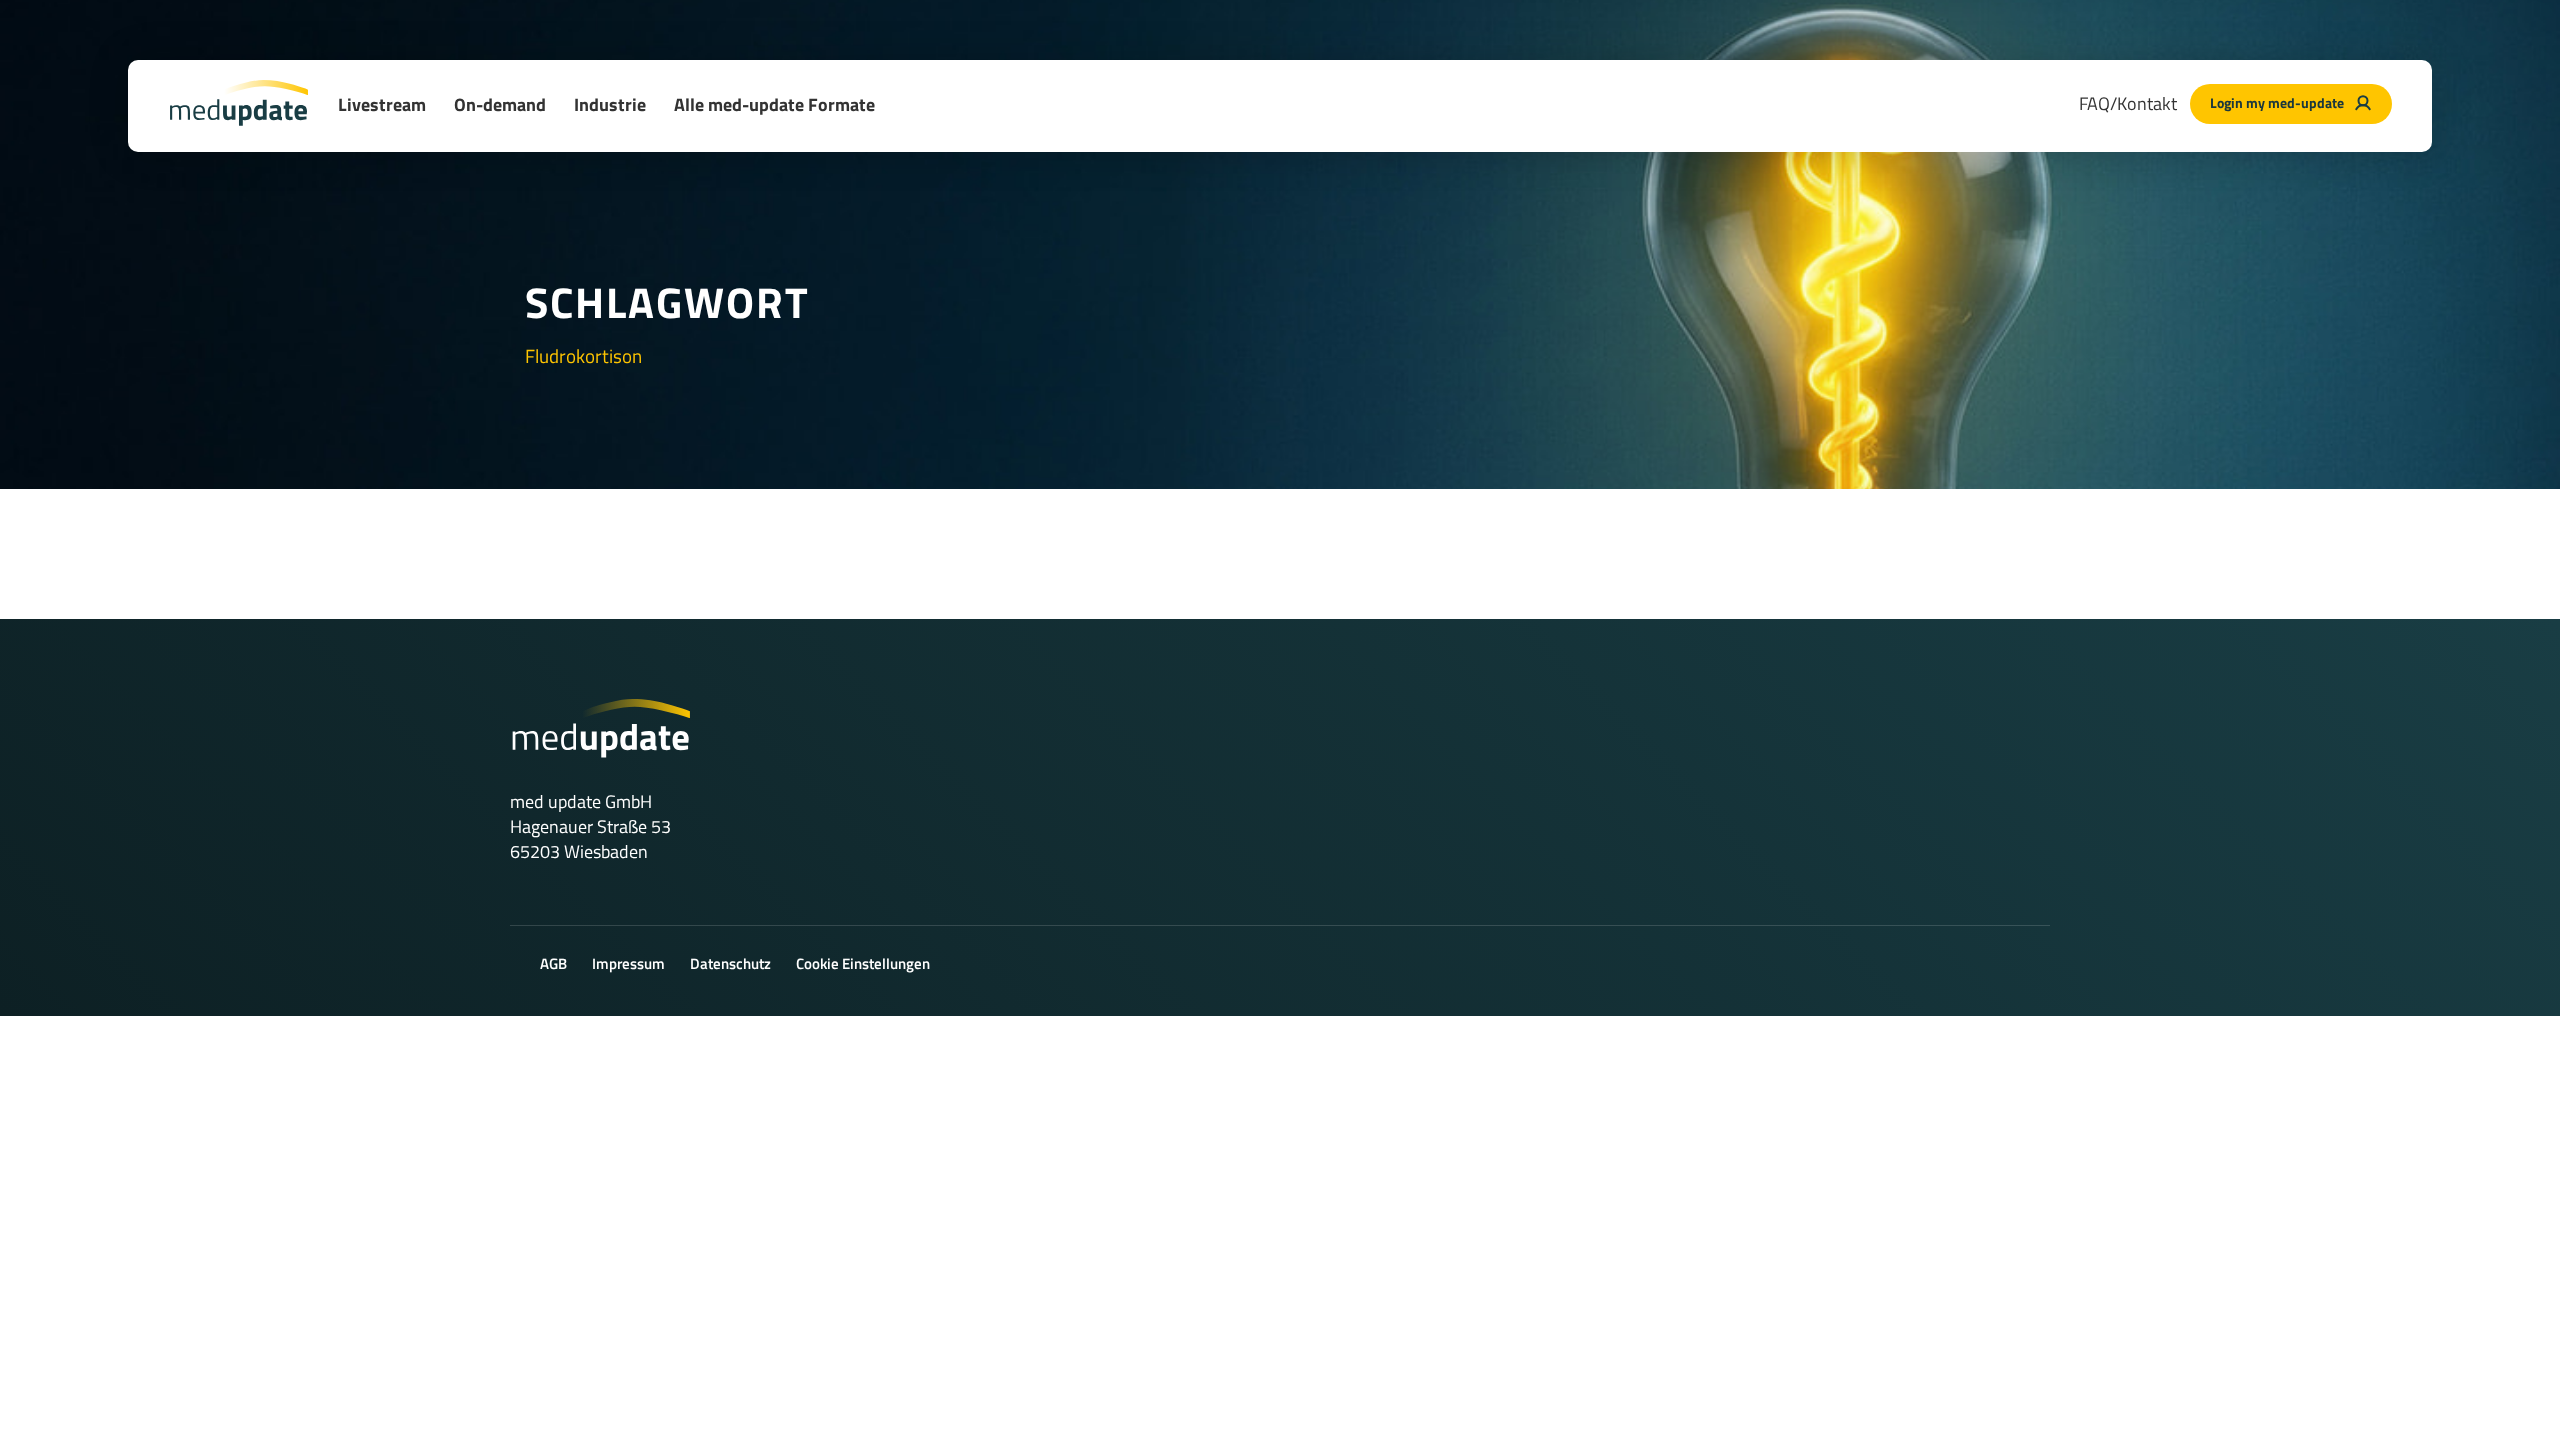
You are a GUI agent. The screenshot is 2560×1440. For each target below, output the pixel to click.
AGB (553, 963)
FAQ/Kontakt (2128, 103)
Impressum (628, 963)
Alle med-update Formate (774, 104)
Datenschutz (730, 963)
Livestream (382, 104)
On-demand (500, 104)
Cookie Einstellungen (863, 963)
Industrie (610, 104)
